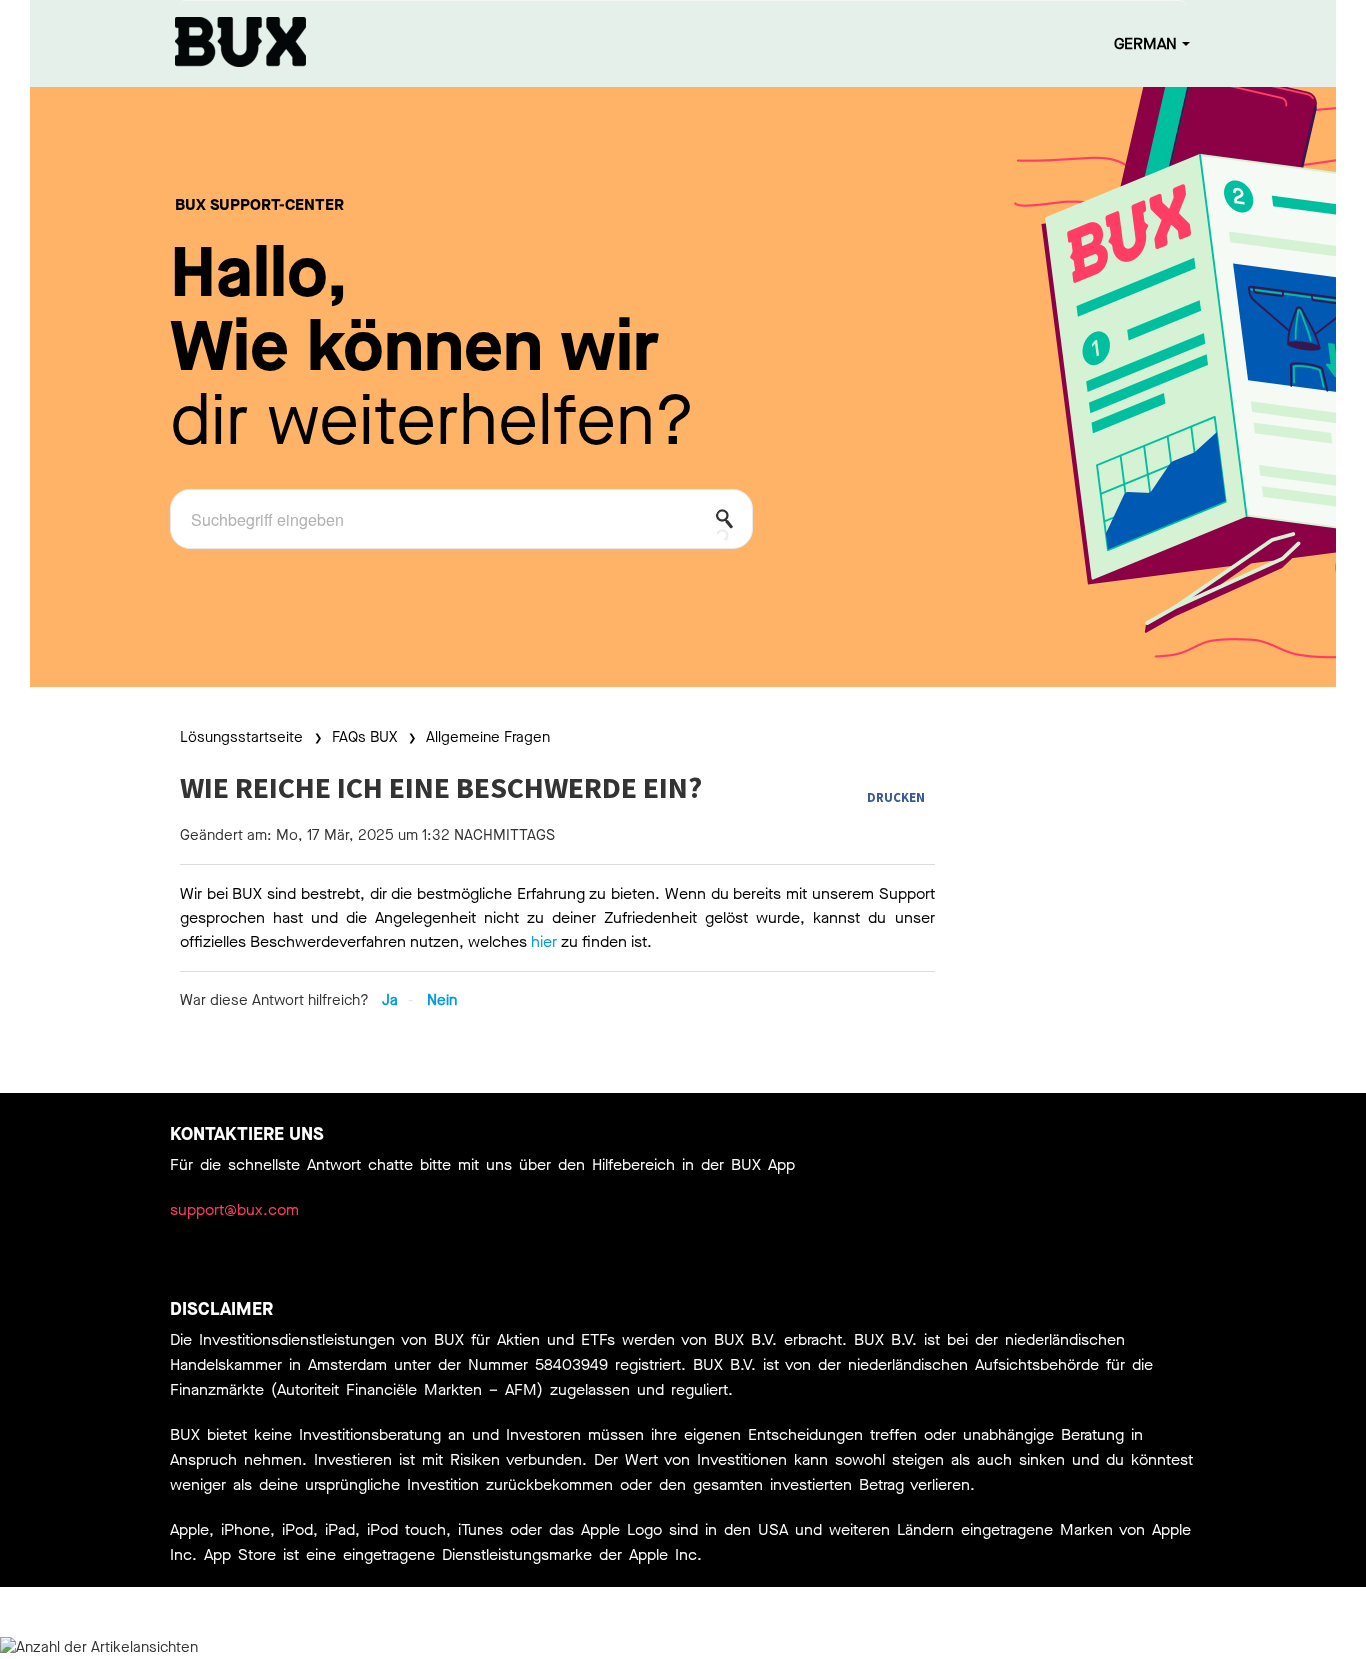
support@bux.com (234, 1209)
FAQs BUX (364, 737)
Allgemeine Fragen (488, 737)
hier (544, 941)
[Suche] (730, 523)
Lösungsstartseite (243, 737)
